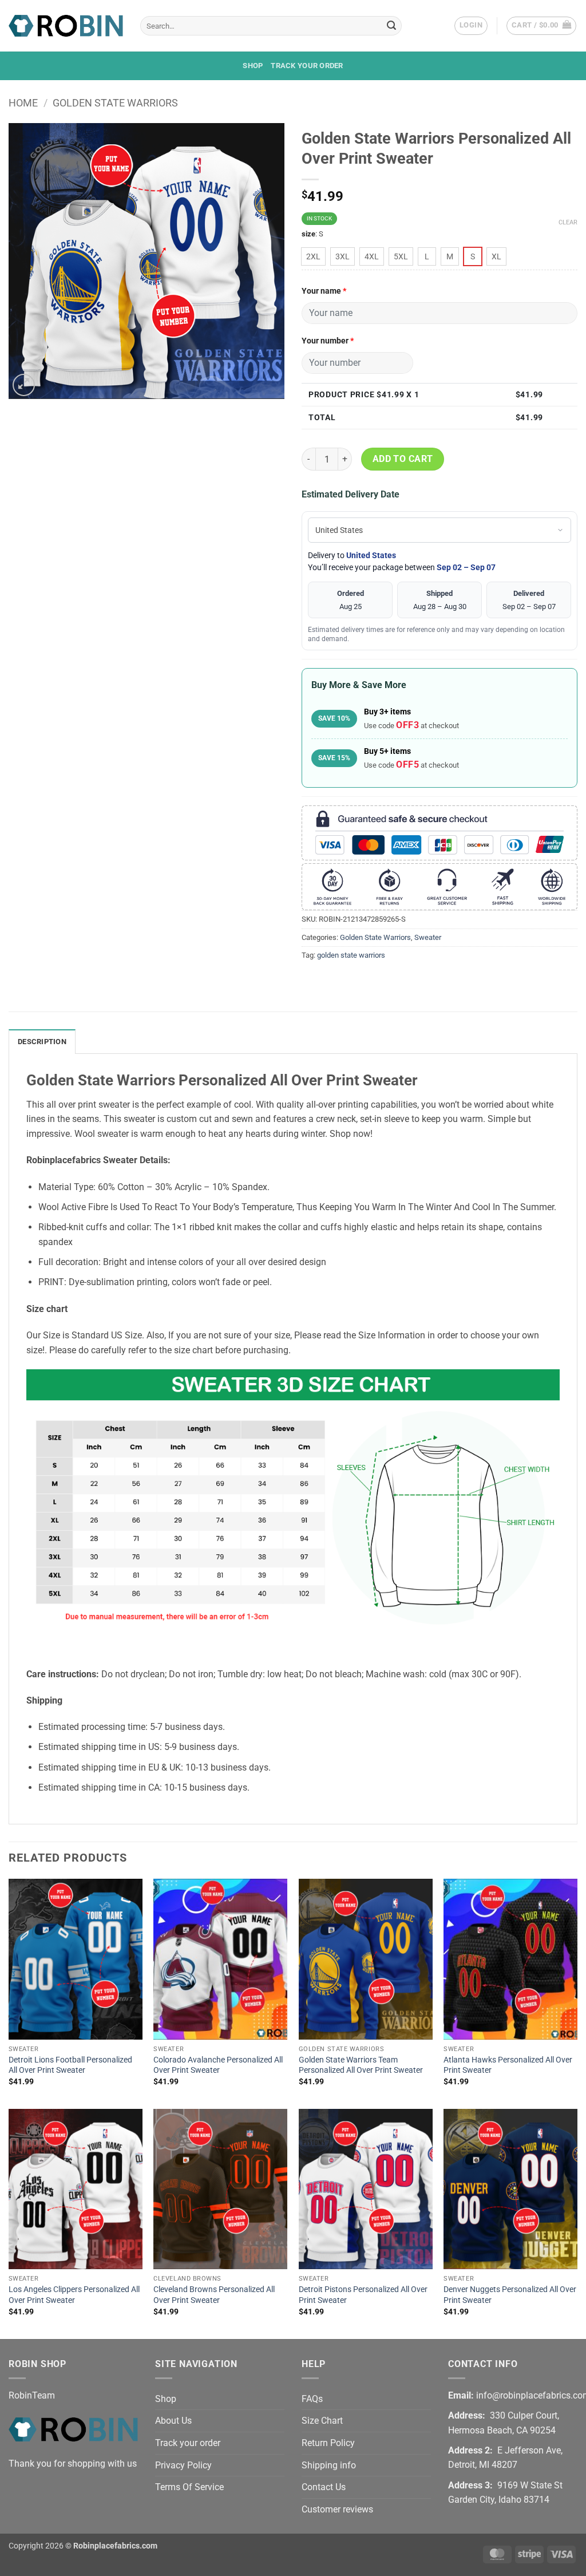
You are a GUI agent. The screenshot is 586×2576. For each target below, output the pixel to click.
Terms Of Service (189, 2487)
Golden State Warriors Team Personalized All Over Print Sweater (361, 2065)
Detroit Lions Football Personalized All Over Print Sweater (70, 2065)
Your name (324, 291)
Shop (253, 66)
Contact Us (324, 2487)
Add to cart (403, 459)
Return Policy (328, 2443)
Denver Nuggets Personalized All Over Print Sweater (510, 2295)
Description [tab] (42, 1042)
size (308, 234)
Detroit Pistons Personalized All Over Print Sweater (363, 2295)
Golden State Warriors (115, 103)
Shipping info (329, 2465)
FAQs (312, 2399)
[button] (471, 26)
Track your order (307, 66)
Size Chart (322, 2421)
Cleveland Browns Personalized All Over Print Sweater (214, 2295)
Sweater (428, 937)
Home (23, 103)
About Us (173, 2421)
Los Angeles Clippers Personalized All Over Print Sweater (74, 2295)
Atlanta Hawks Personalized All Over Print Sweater (508, 2065)
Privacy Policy (183, 2465)
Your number (328, 341)
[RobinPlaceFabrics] (66, 25)
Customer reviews (337, 2509)
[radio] (313, 256)
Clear (568, 222)
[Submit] (391, 26)
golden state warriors (351, 955)
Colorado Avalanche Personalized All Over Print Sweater (218, 2065)
